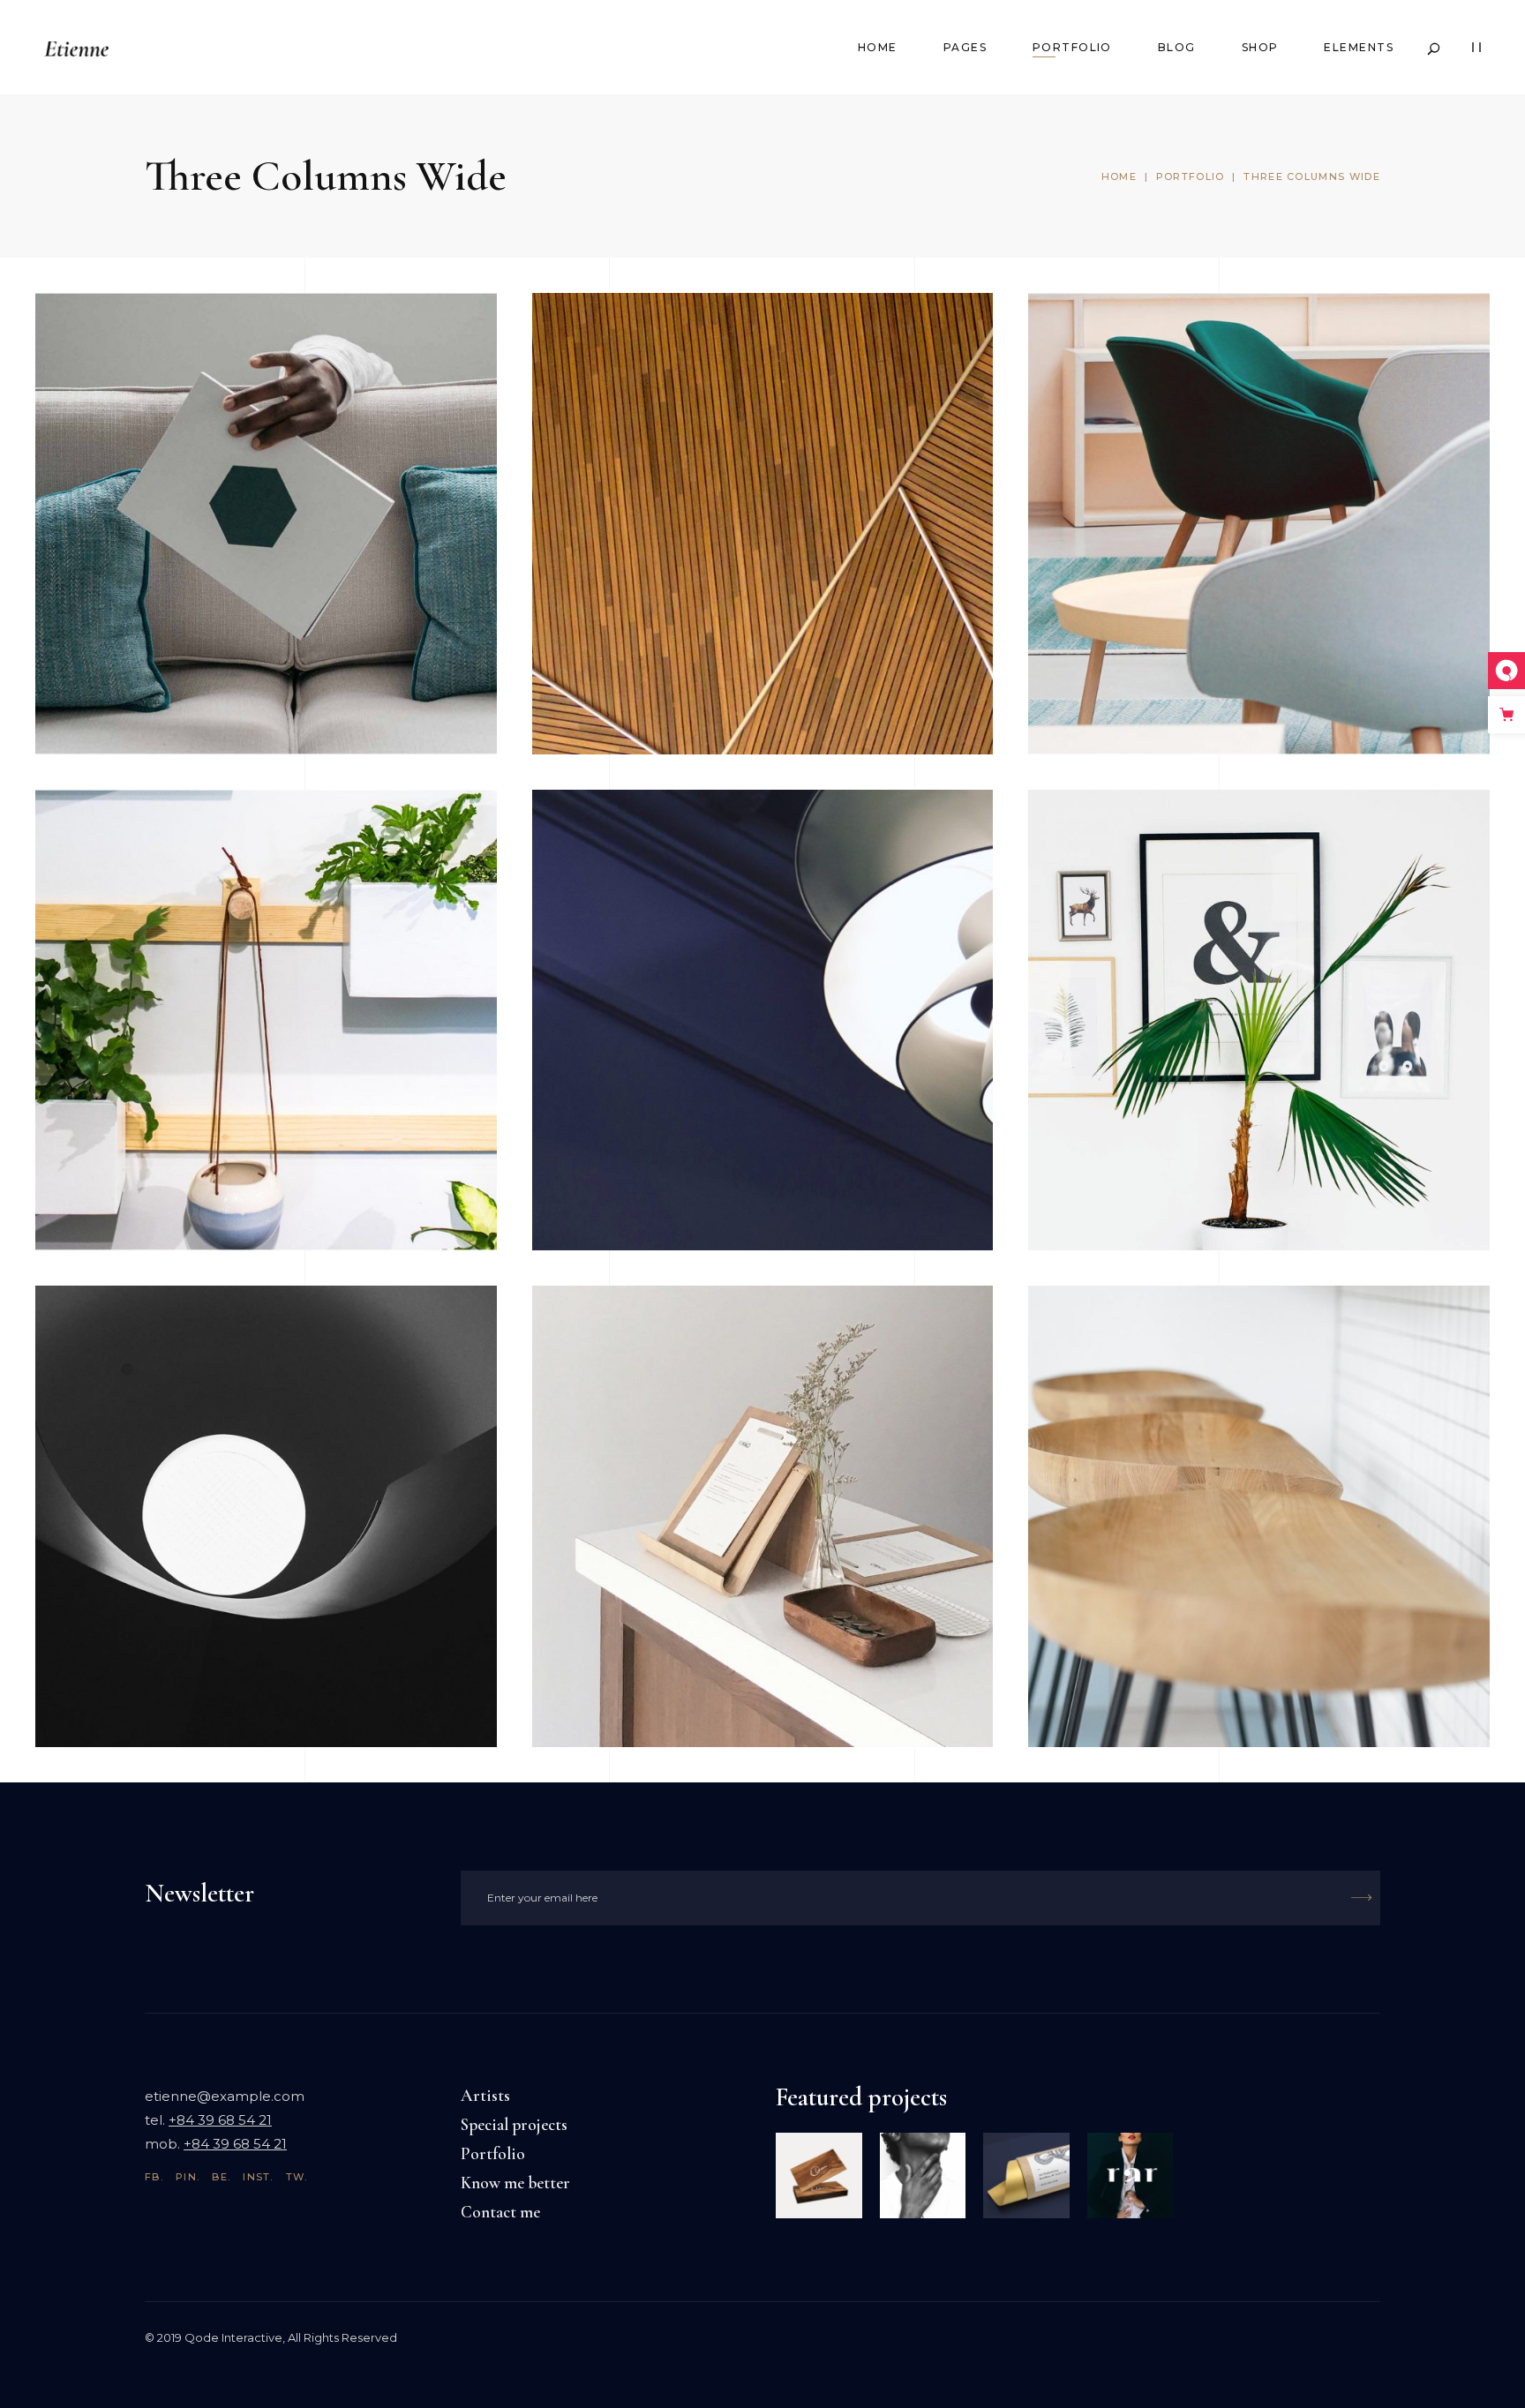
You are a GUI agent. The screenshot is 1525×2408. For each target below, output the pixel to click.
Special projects (514, 2124)
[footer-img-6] (1131, 2176)
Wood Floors (636, 354)
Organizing (628, 1347)
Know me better (515, 2183)
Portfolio (1191, 176)
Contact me (500, 2212)
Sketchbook (133, 354)
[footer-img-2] (1026, 2176)
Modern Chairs (1143, 354)
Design (1190, 387)
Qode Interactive (233, 2337)
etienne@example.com (225, 2096)
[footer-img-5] (819, 2176)
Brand (196, 884)
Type (687, 387)
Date (190, 387)
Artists (485, 2095)
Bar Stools (1119, 1347)
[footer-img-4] (923, 2176)
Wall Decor (1125, 851)
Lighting (614, 851)
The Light (123, 1347)
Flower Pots (134, 851)
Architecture (121, 387)
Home (1119, 176)
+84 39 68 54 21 (220, 2120)
